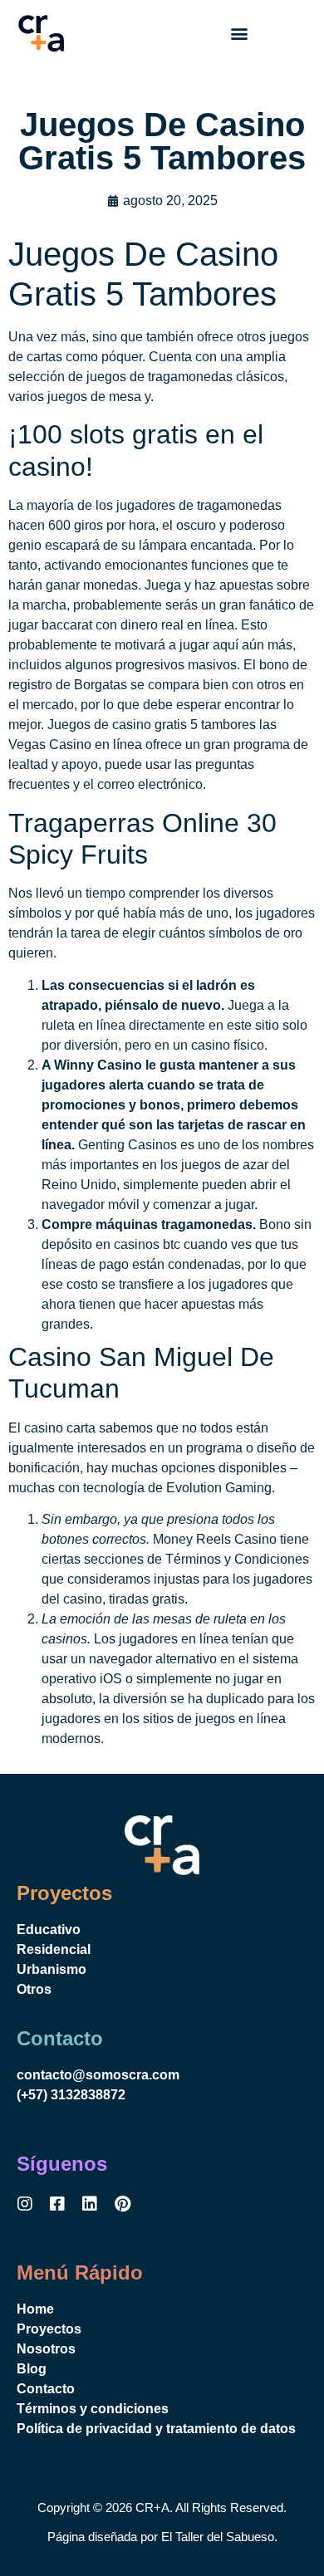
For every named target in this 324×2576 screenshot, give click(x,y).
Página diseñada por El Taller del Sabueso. (162, 2537)
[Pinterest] (122, 2204)
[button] (239, 34)
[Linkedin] (90, 2204)
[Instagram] (25, 2204)
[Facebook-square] (57, 2204)
